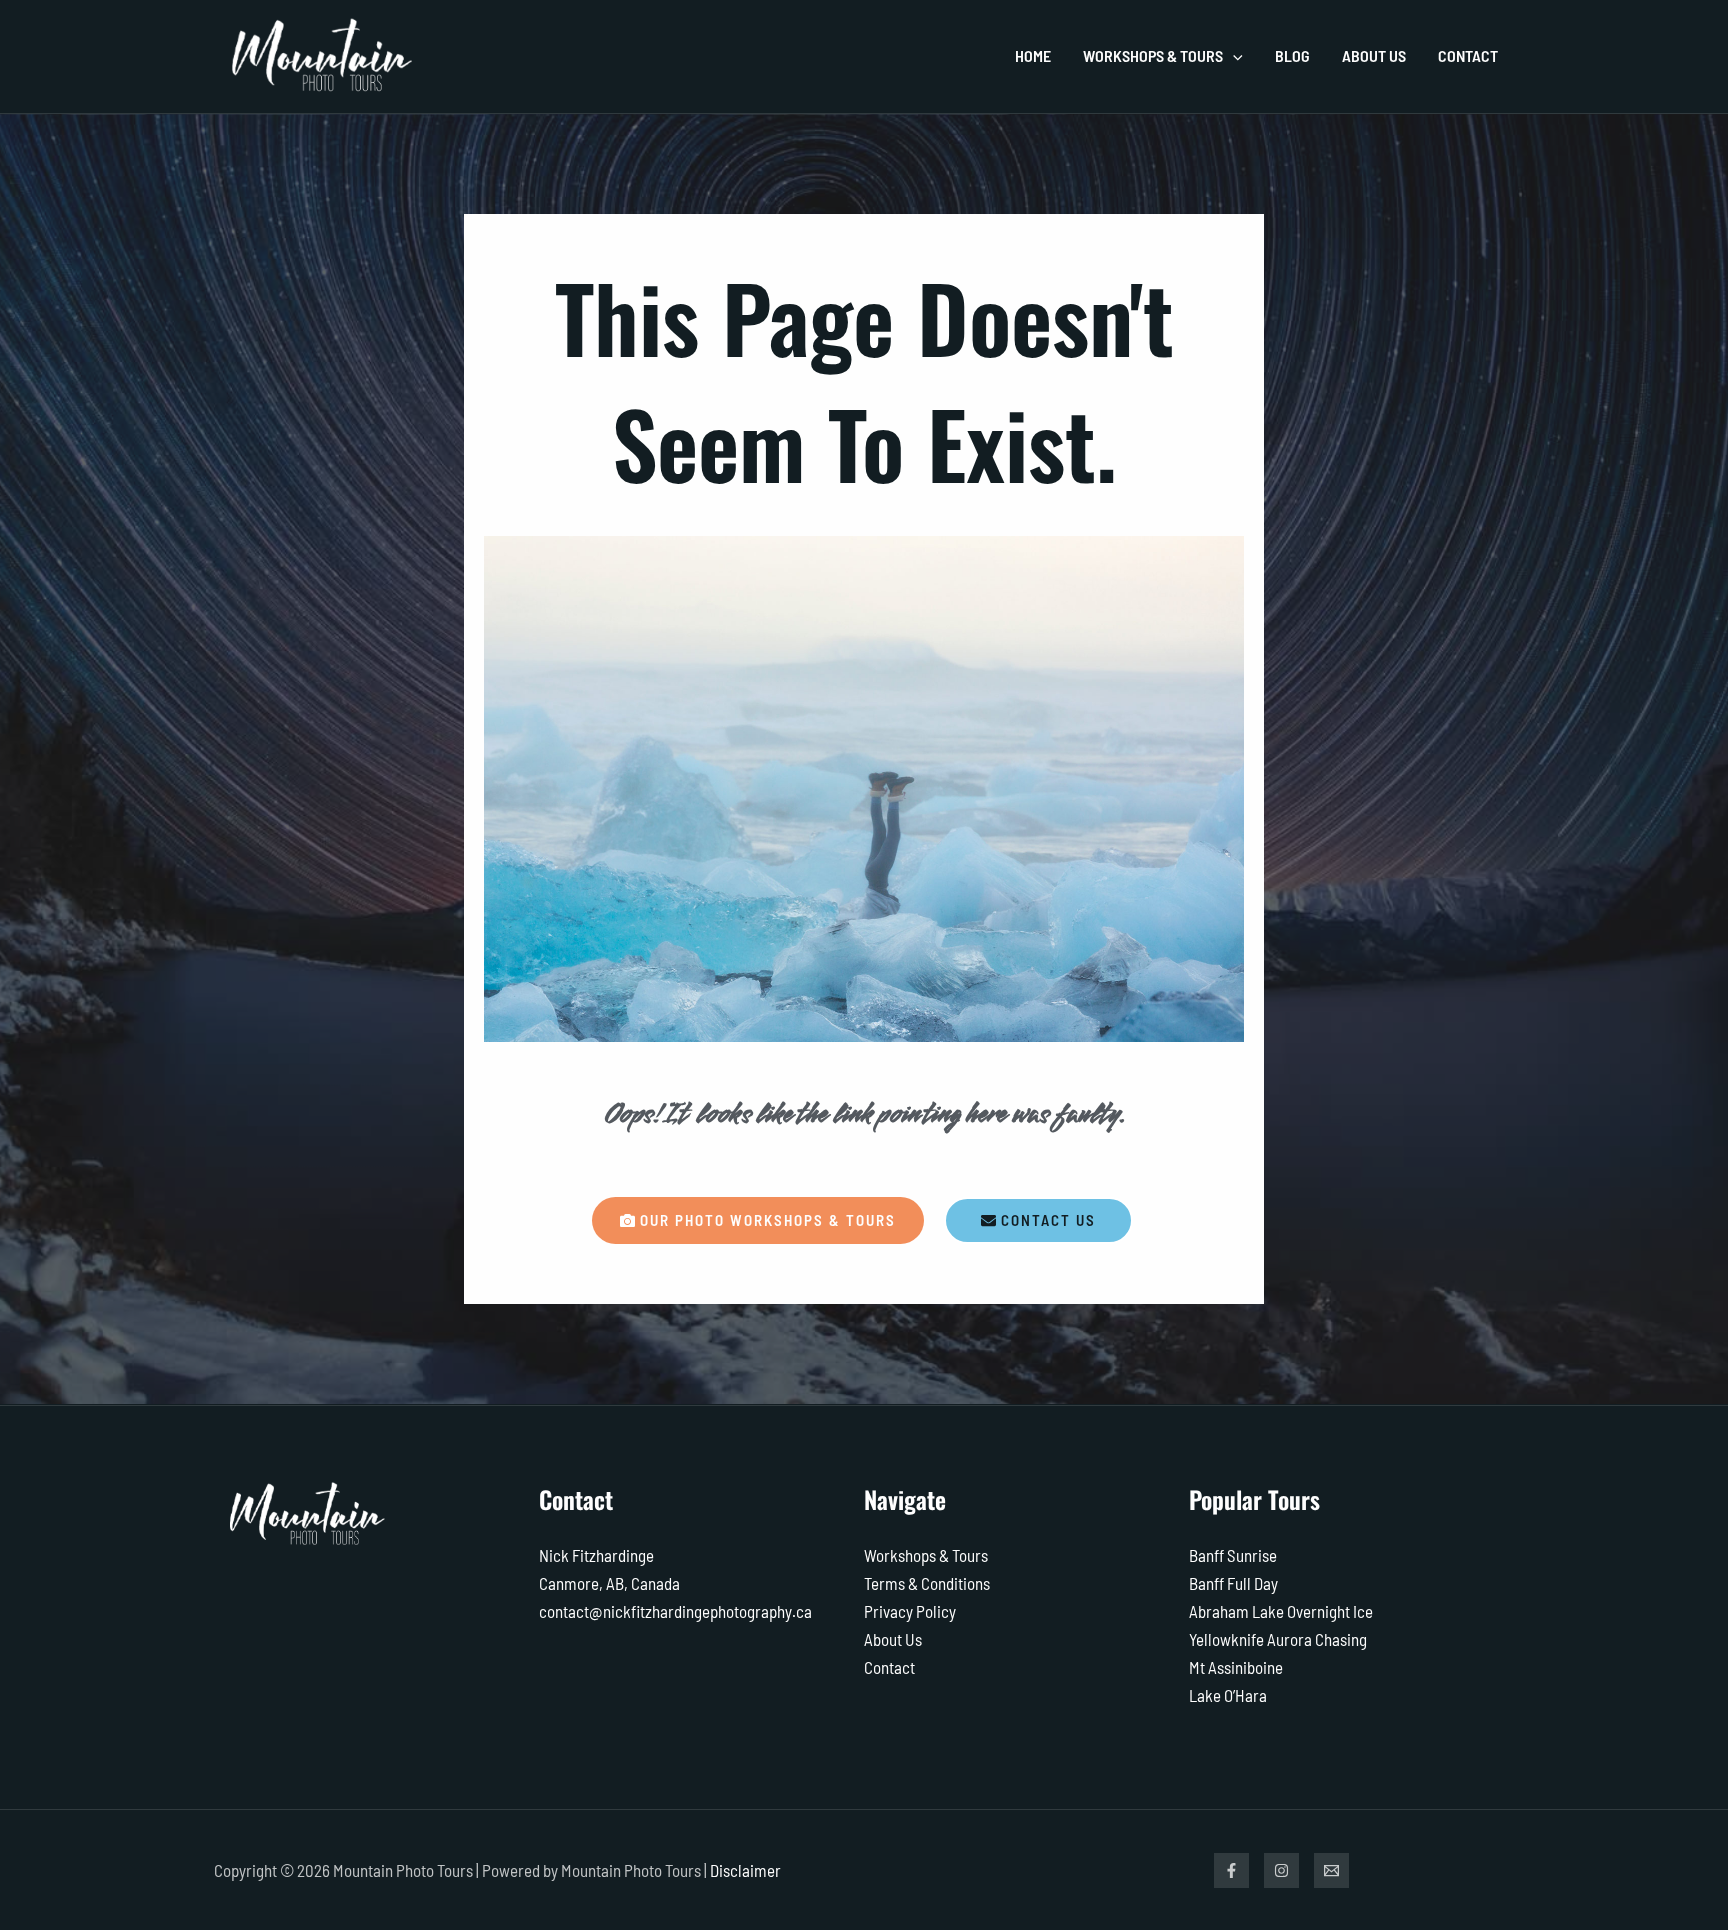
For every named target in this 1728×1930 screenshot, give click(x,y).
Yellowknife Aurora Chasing (1278, 1639)
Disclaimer (745, 1870)
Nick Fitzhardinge (596, 1555)
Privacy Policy (910, 1611)
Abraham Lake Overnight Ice (1281, 1611)
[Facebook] (1231, 1870)
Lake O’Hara (1228, 1695)
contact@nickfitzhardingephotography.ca (675, 1611)
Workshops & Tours (926, 1555)
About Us (893, 1639)
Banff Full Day (1233, 1583)
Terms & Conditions (927, 1583)
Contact (889, 1667)
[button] (1233, 56)
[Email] (1331, 1870)
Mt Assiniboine (1236, 1667)
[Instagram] (1281, 1870)
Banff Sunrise (1233, 1555)
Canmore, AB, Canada (609, 1583)
